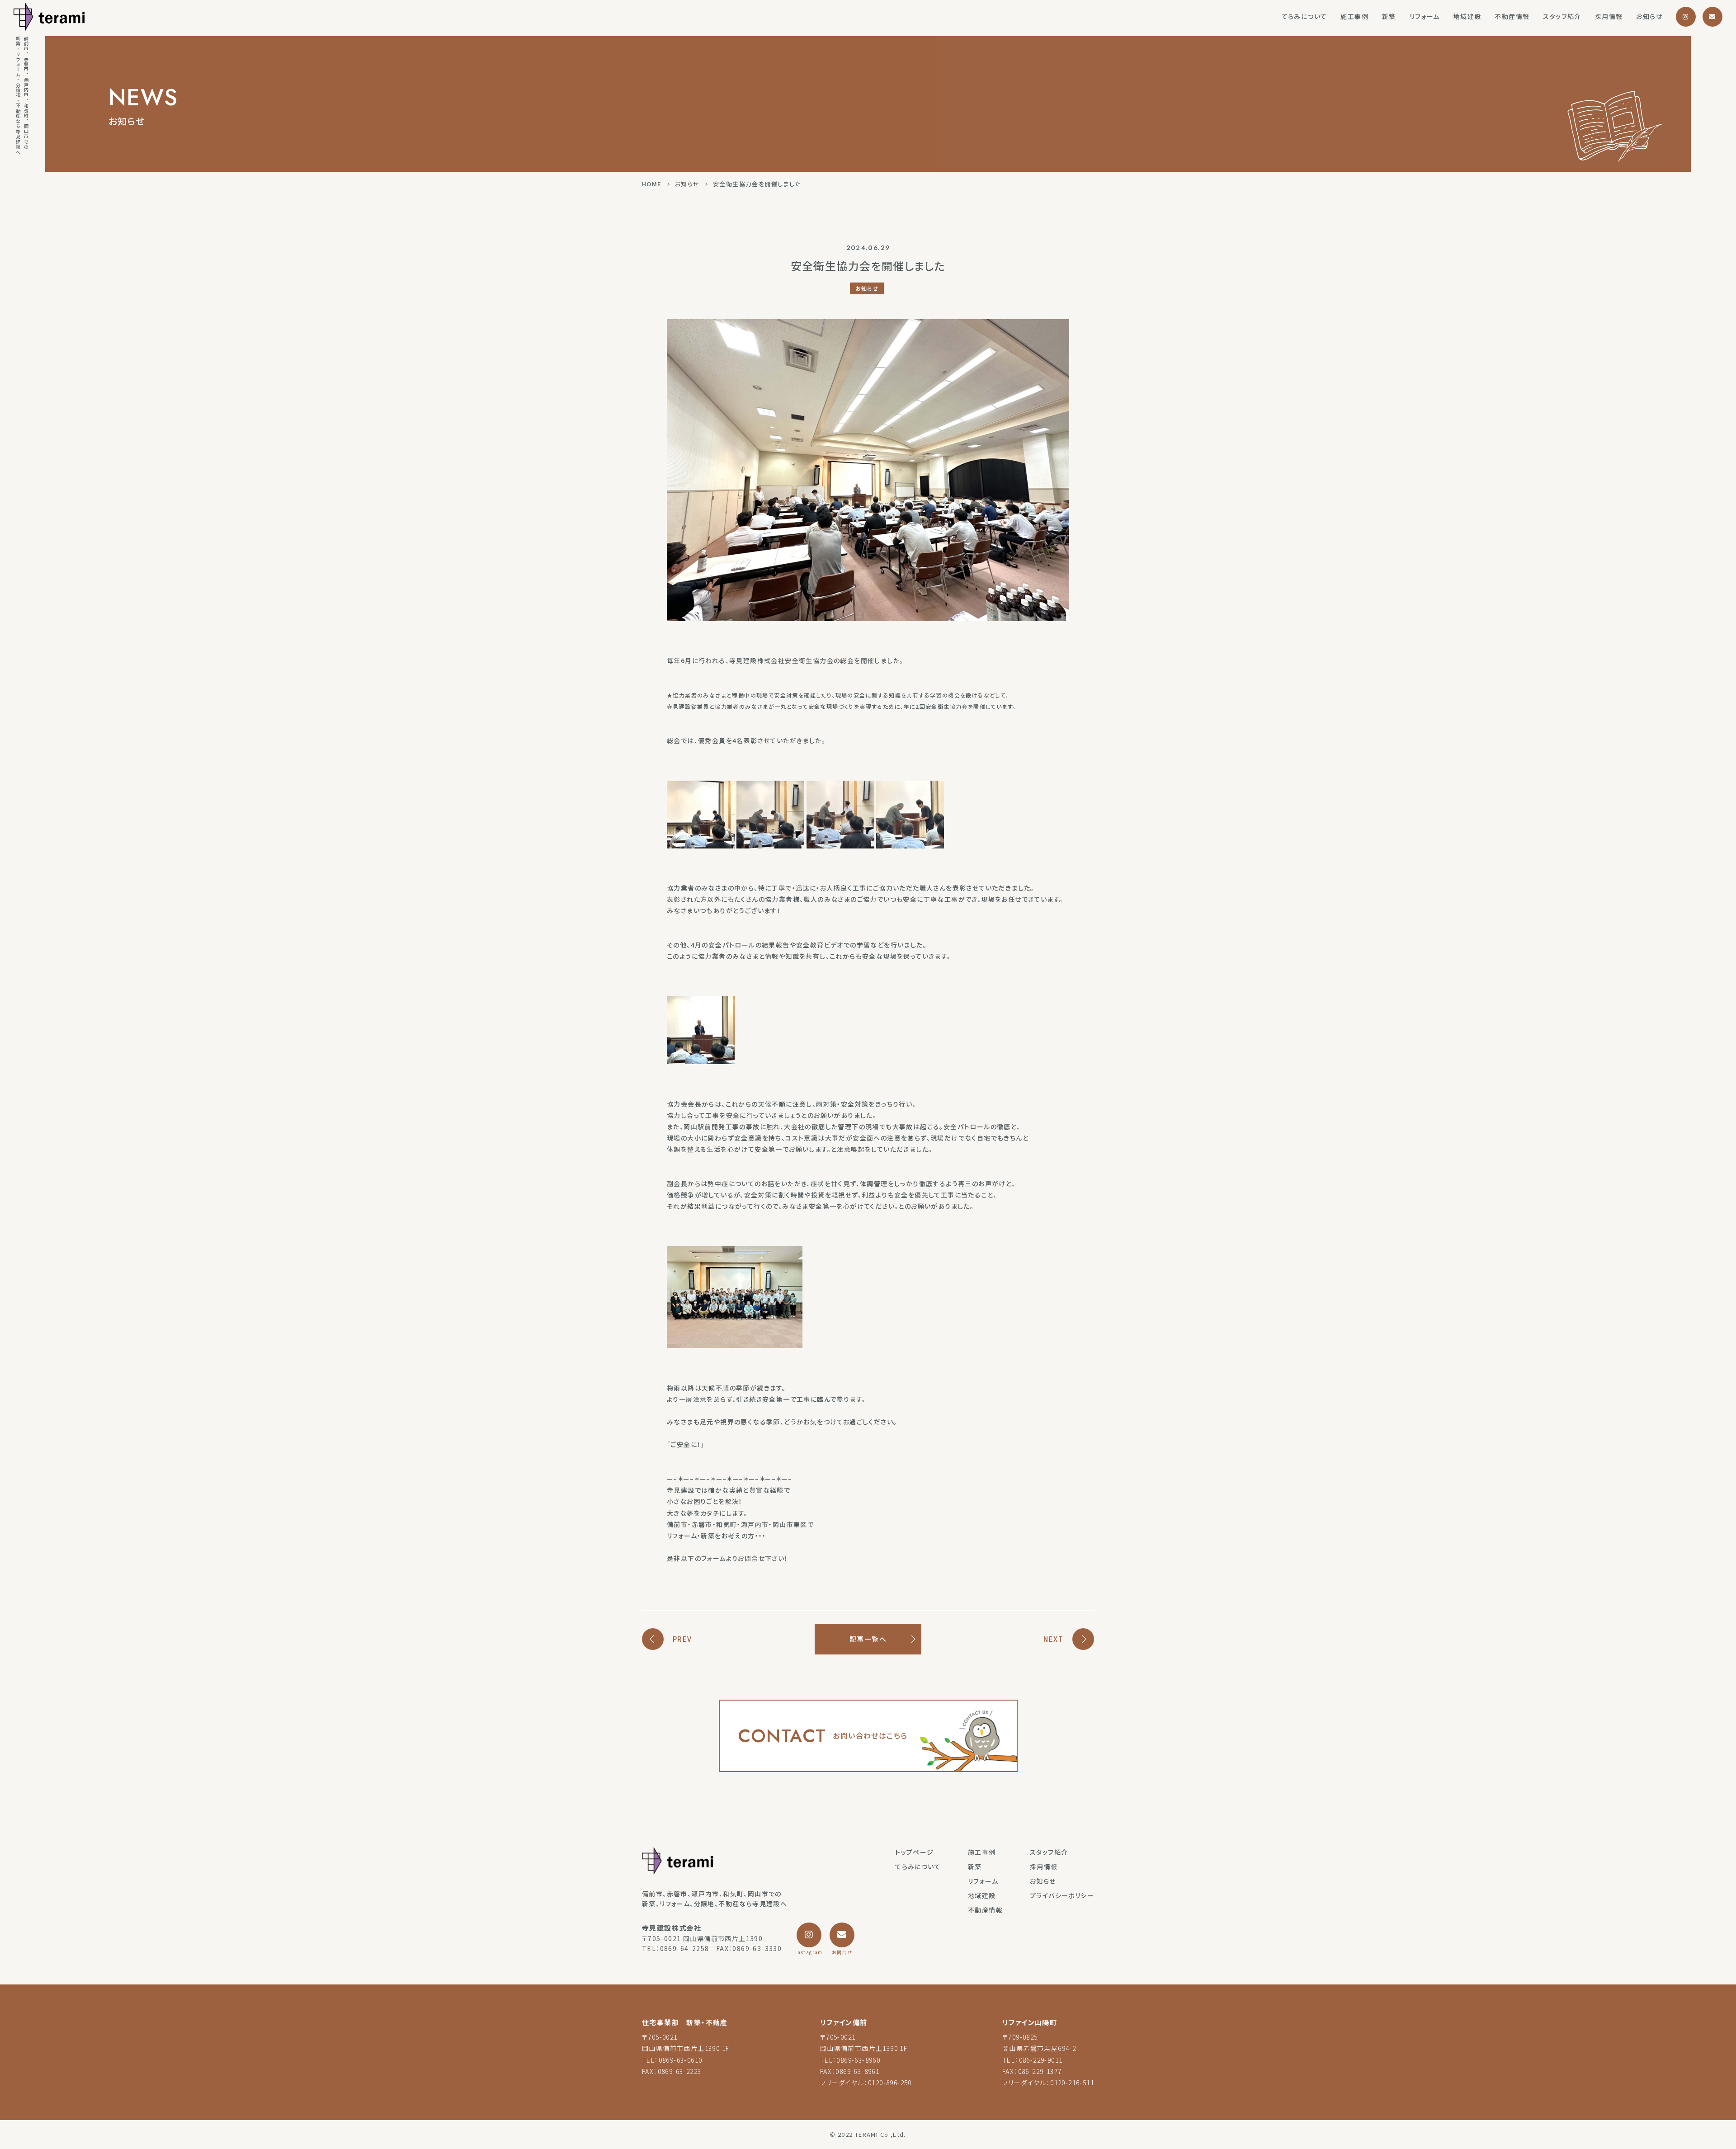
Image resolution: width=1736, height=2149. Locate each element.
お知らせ (1649, 16)
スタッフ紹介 (1562, 16)
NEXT (1053, 1639)
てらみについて (1304, 16)
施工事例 (1354, 16)
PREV (682, 1639)
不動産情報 (1512, 16)
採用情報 (1609, 16)
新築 (1389, 16)
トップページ (914, 1852)
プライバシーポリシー (1062, 1895)
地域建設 (1467, 16)
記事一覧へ (868, 1639)
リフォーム (1425, 16)
